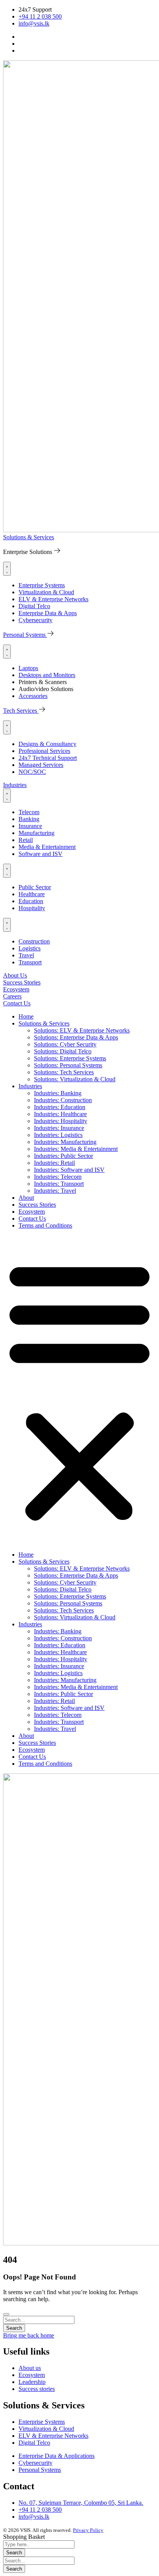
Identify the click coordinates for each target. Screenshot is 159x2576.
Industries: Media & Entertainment (76, 1149)
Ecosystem (32, 1212)
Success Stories (37, 1205)
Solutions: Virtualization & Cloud (75, 1079)
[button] (79, 1390)
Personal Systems (25, 635)
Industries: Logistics (58, 1135)
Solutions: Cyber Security (65, 1044)
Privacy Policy (88, 2530)
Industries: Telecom (58, 1177)
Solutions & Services (44, 1023)
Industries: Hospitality (61, 1121)
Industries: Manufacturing (65, 1142)
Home (26, 1016)
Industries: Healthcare (60, 1114)
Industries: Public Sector (63, 1156)
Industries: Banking (58, 1093)
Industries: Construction (63, 1100)
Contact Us (32, 1219)
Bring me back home (29, 2335)
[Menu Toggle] (7, 569)
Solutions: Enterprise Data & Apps (76, 1037)
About (26, 1198)
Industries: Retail (54, 1163)
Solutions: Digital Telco (63, 1051)
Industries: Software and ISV (69, 1170)
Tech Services (21, 711)
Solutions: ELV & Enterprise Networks (82, 1030)
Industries (30, 1086)
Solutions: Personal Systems (68, 1065)
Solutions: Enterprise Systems (70, 1058)
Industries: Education (60, 1107)
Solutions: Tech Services (64, 1072)
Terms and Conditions (45, 1225)
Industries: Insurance (59, 1128)
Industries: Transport (59, 1184)
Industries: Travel (55, 1191)
